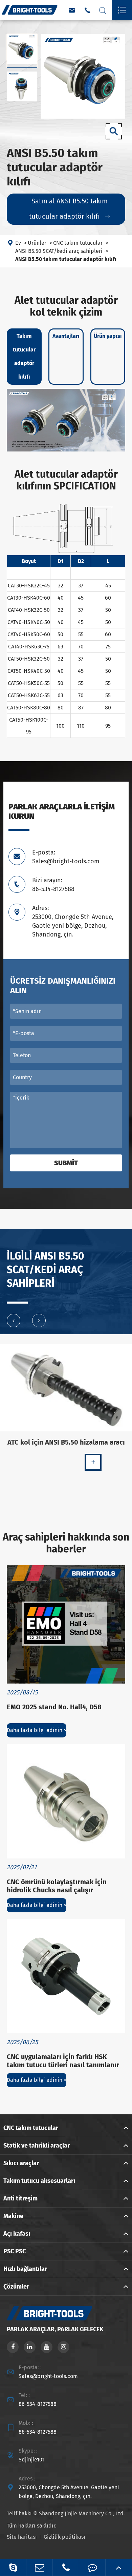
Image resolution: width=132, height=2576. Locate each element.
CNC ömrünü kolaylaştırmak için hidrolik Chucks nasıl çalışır (57, 1886)
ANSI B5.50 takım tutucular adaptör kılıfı (66, 259)
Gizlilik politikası (64, 2537)
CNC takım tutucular (78, 243)
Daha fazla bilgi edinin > (37, 1730)
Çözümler (16, 2287)
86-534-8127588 (38, 2404)
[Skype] (13, 2567)
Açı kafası (17, 2234)
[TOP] (119, 2567)
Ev (18, 243)
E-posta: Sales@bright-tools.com (66, 857)
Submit (66, 1163)
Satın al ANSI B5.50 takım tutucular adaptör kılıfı (69, 209)
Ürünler (37, 243)
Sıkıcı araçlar (21, 2163)
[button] (14, 1321)
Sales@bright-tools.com (48, 2376)
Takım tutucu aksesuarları (39, 2181)
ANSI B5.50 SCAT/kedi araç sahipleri (59, 251)
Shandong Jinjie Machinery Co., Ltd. (82, 2513)
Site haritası (22, 2537)
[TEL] (66, 2567)
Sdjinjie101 (32, 2460)
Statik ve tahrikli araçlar (37, 2146)
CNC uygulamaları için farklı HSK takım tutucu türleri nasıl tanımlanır (63, 2061)
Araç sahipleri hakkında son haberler (66, 1543)
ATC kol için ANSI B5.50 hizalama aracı (66, 1442)
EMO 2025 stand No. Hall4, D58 (54, 1707)
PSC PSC (15, 2251)
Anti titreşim (20, 2198)
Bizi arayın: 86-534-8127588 (53, 885)
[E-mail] (39, 2567)
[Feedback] (92, 2567)
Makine (13, 2216)
